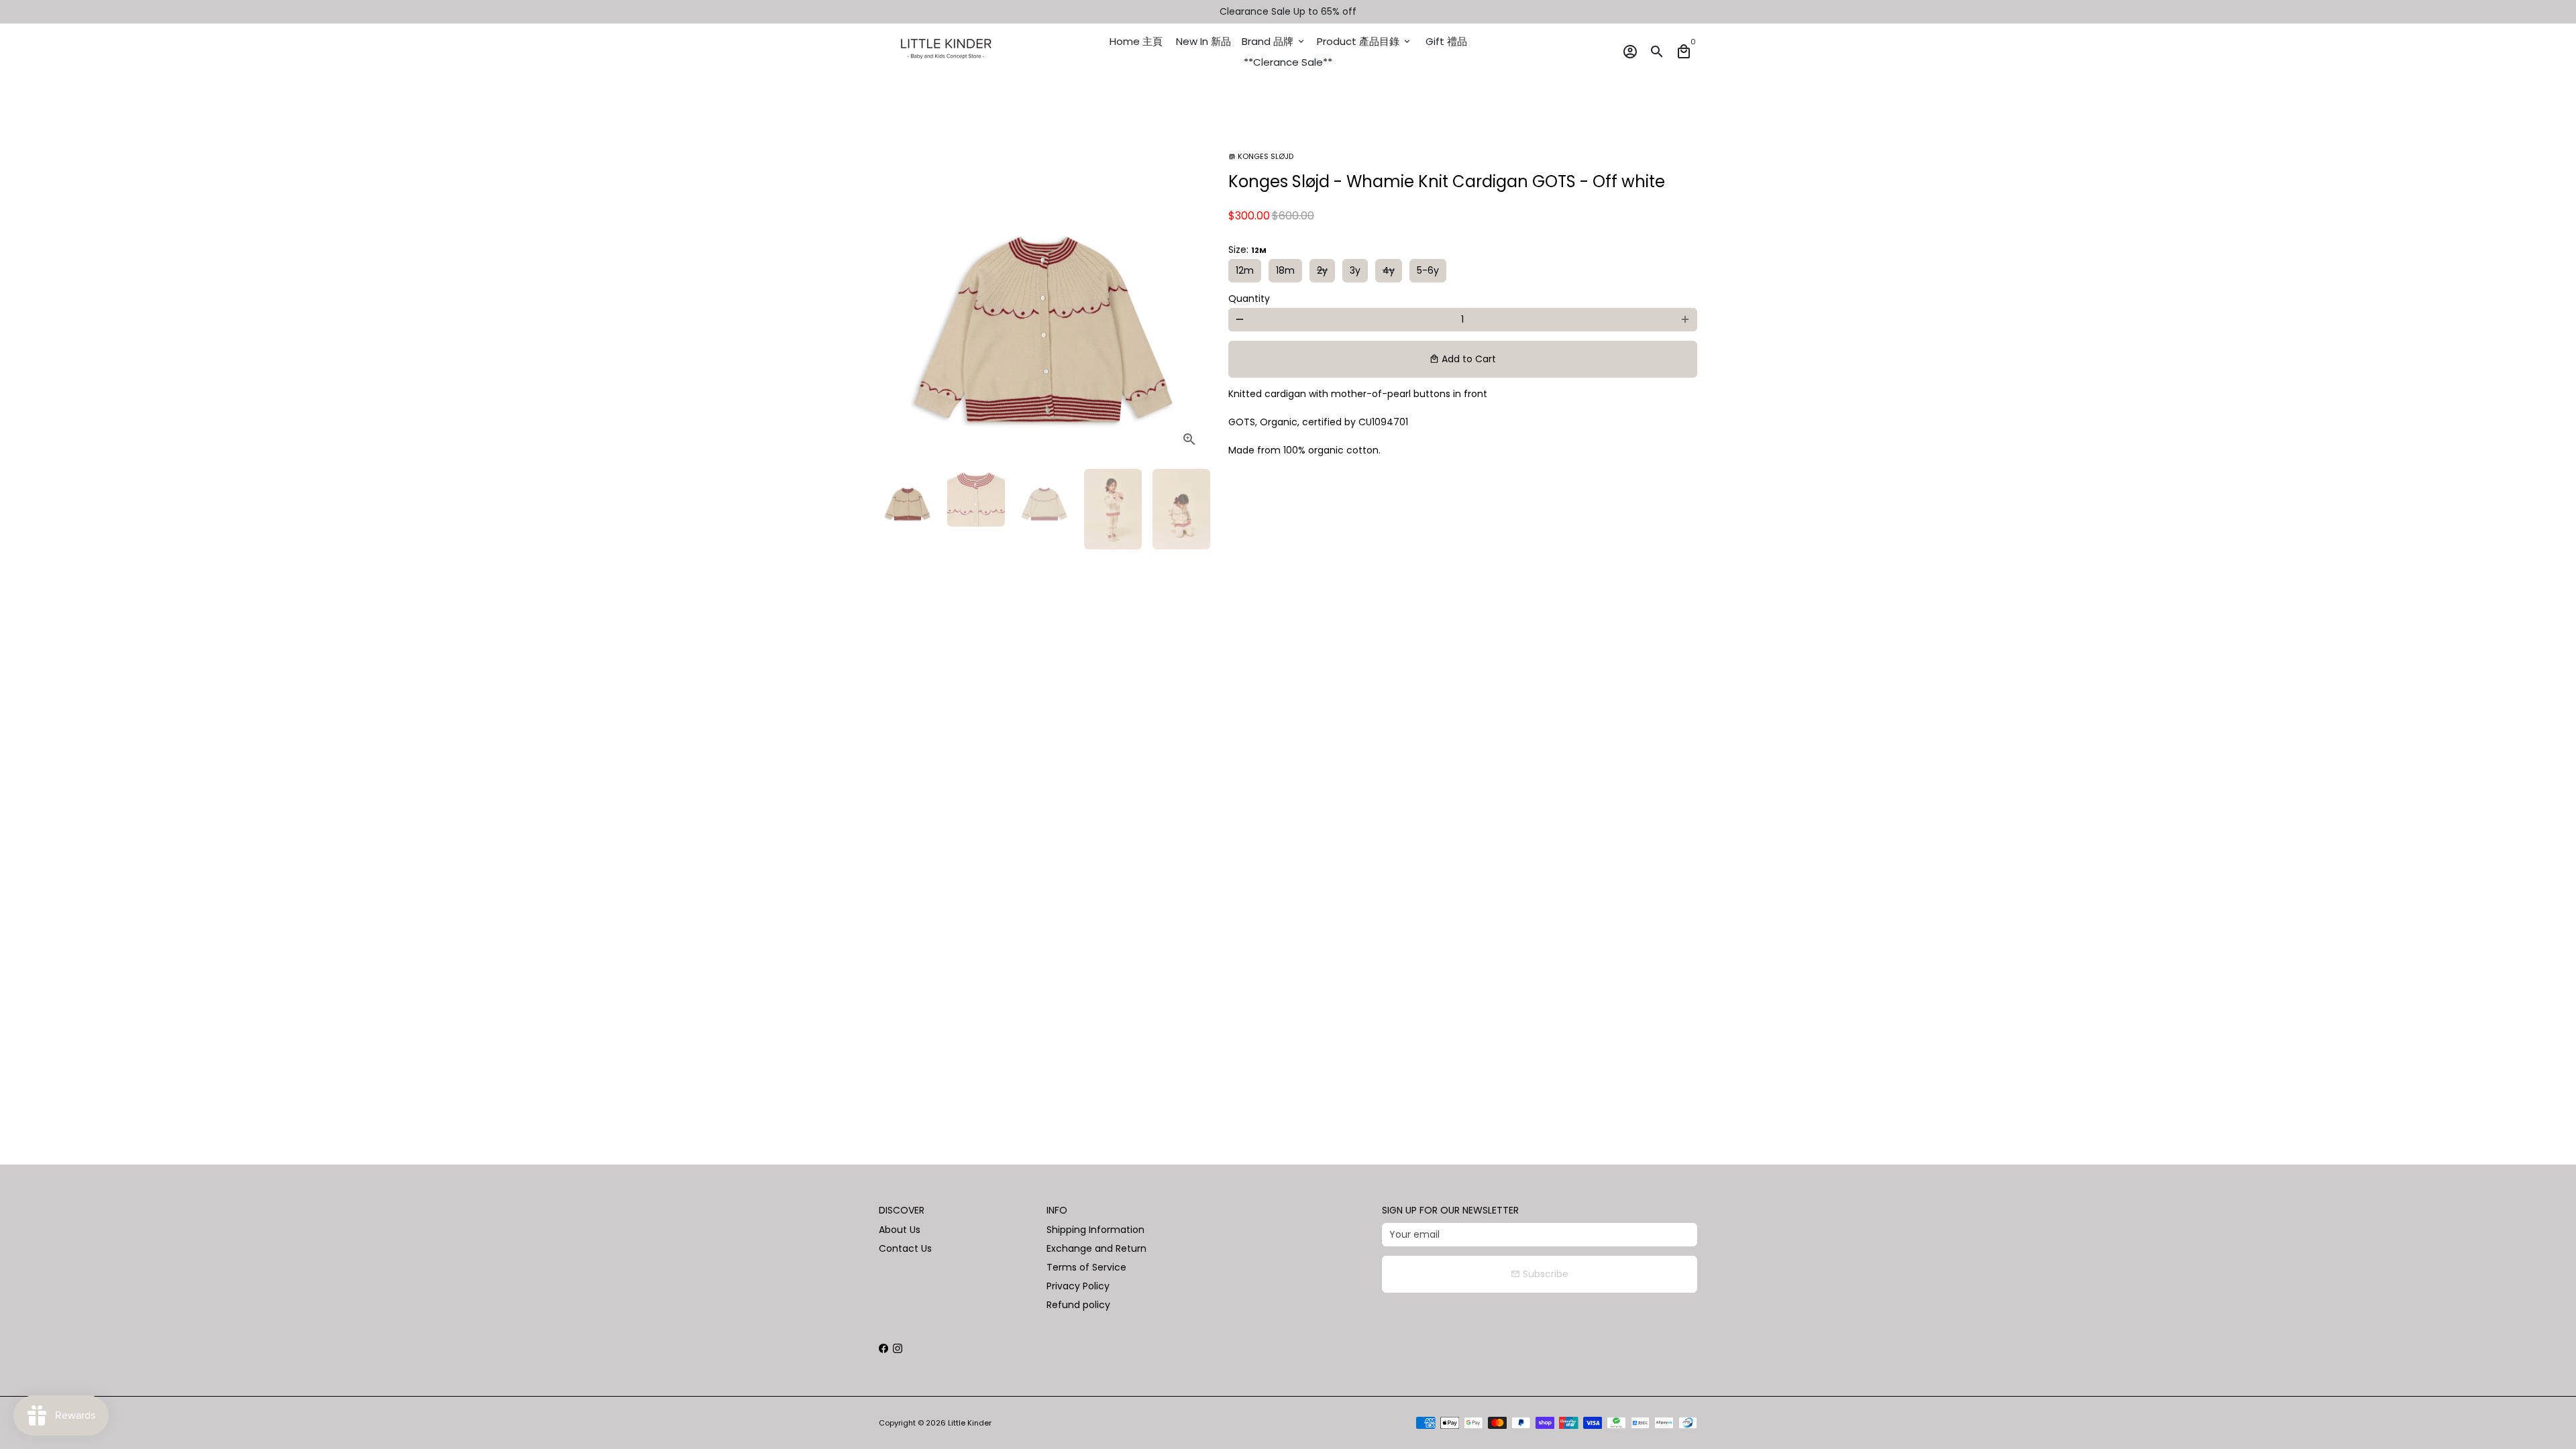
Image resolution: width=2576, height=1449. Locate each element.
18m (1285, 270)
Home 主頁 (1136, 41)
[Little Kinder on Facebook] (883, 1348)
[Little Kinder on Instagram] (898, 1348)
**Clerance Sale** (1288, 62)
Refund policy (1078, 1305)
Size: (1247, 250)
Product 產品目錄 (1364, 41)
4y (1389, 270)
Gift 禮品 (1446, 41)
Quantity (1249, 299)
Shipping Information (1095, 1230)
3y (1355, 270)
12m (1245, 270)
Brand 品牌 (1274, 41)
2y (1322, 270)
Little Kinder (970, 1423)
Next (1191, 293)
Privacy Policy (1078, 1286)
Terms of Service (1086, 1267)
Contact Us (905, 1248)
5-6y (1428, 270)
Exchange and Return (1096, 1248)
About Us (900, 1230)
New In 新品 (1203, 41)
